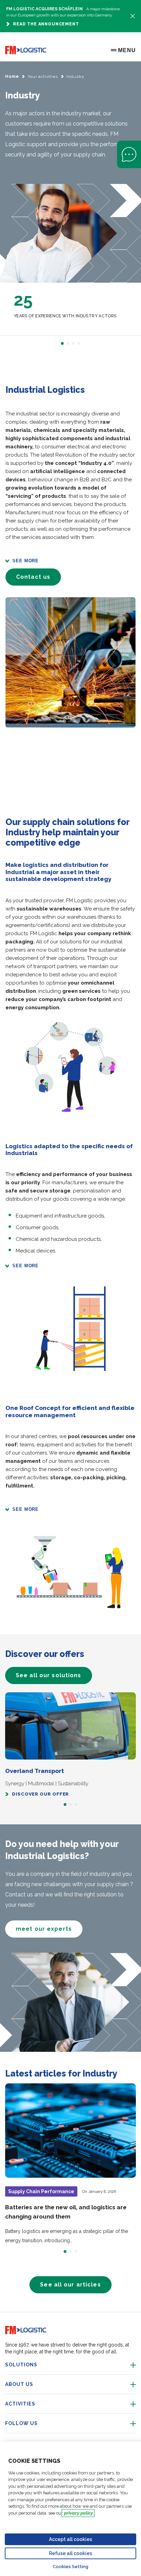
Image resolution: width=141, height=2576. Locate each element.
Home (12, 77)
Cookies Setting (70, 2567)
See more (25, 561)
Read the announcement (46, 24)
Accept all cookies (70, 2539)
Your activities (43, 77)
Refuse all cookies (70, 2553)
